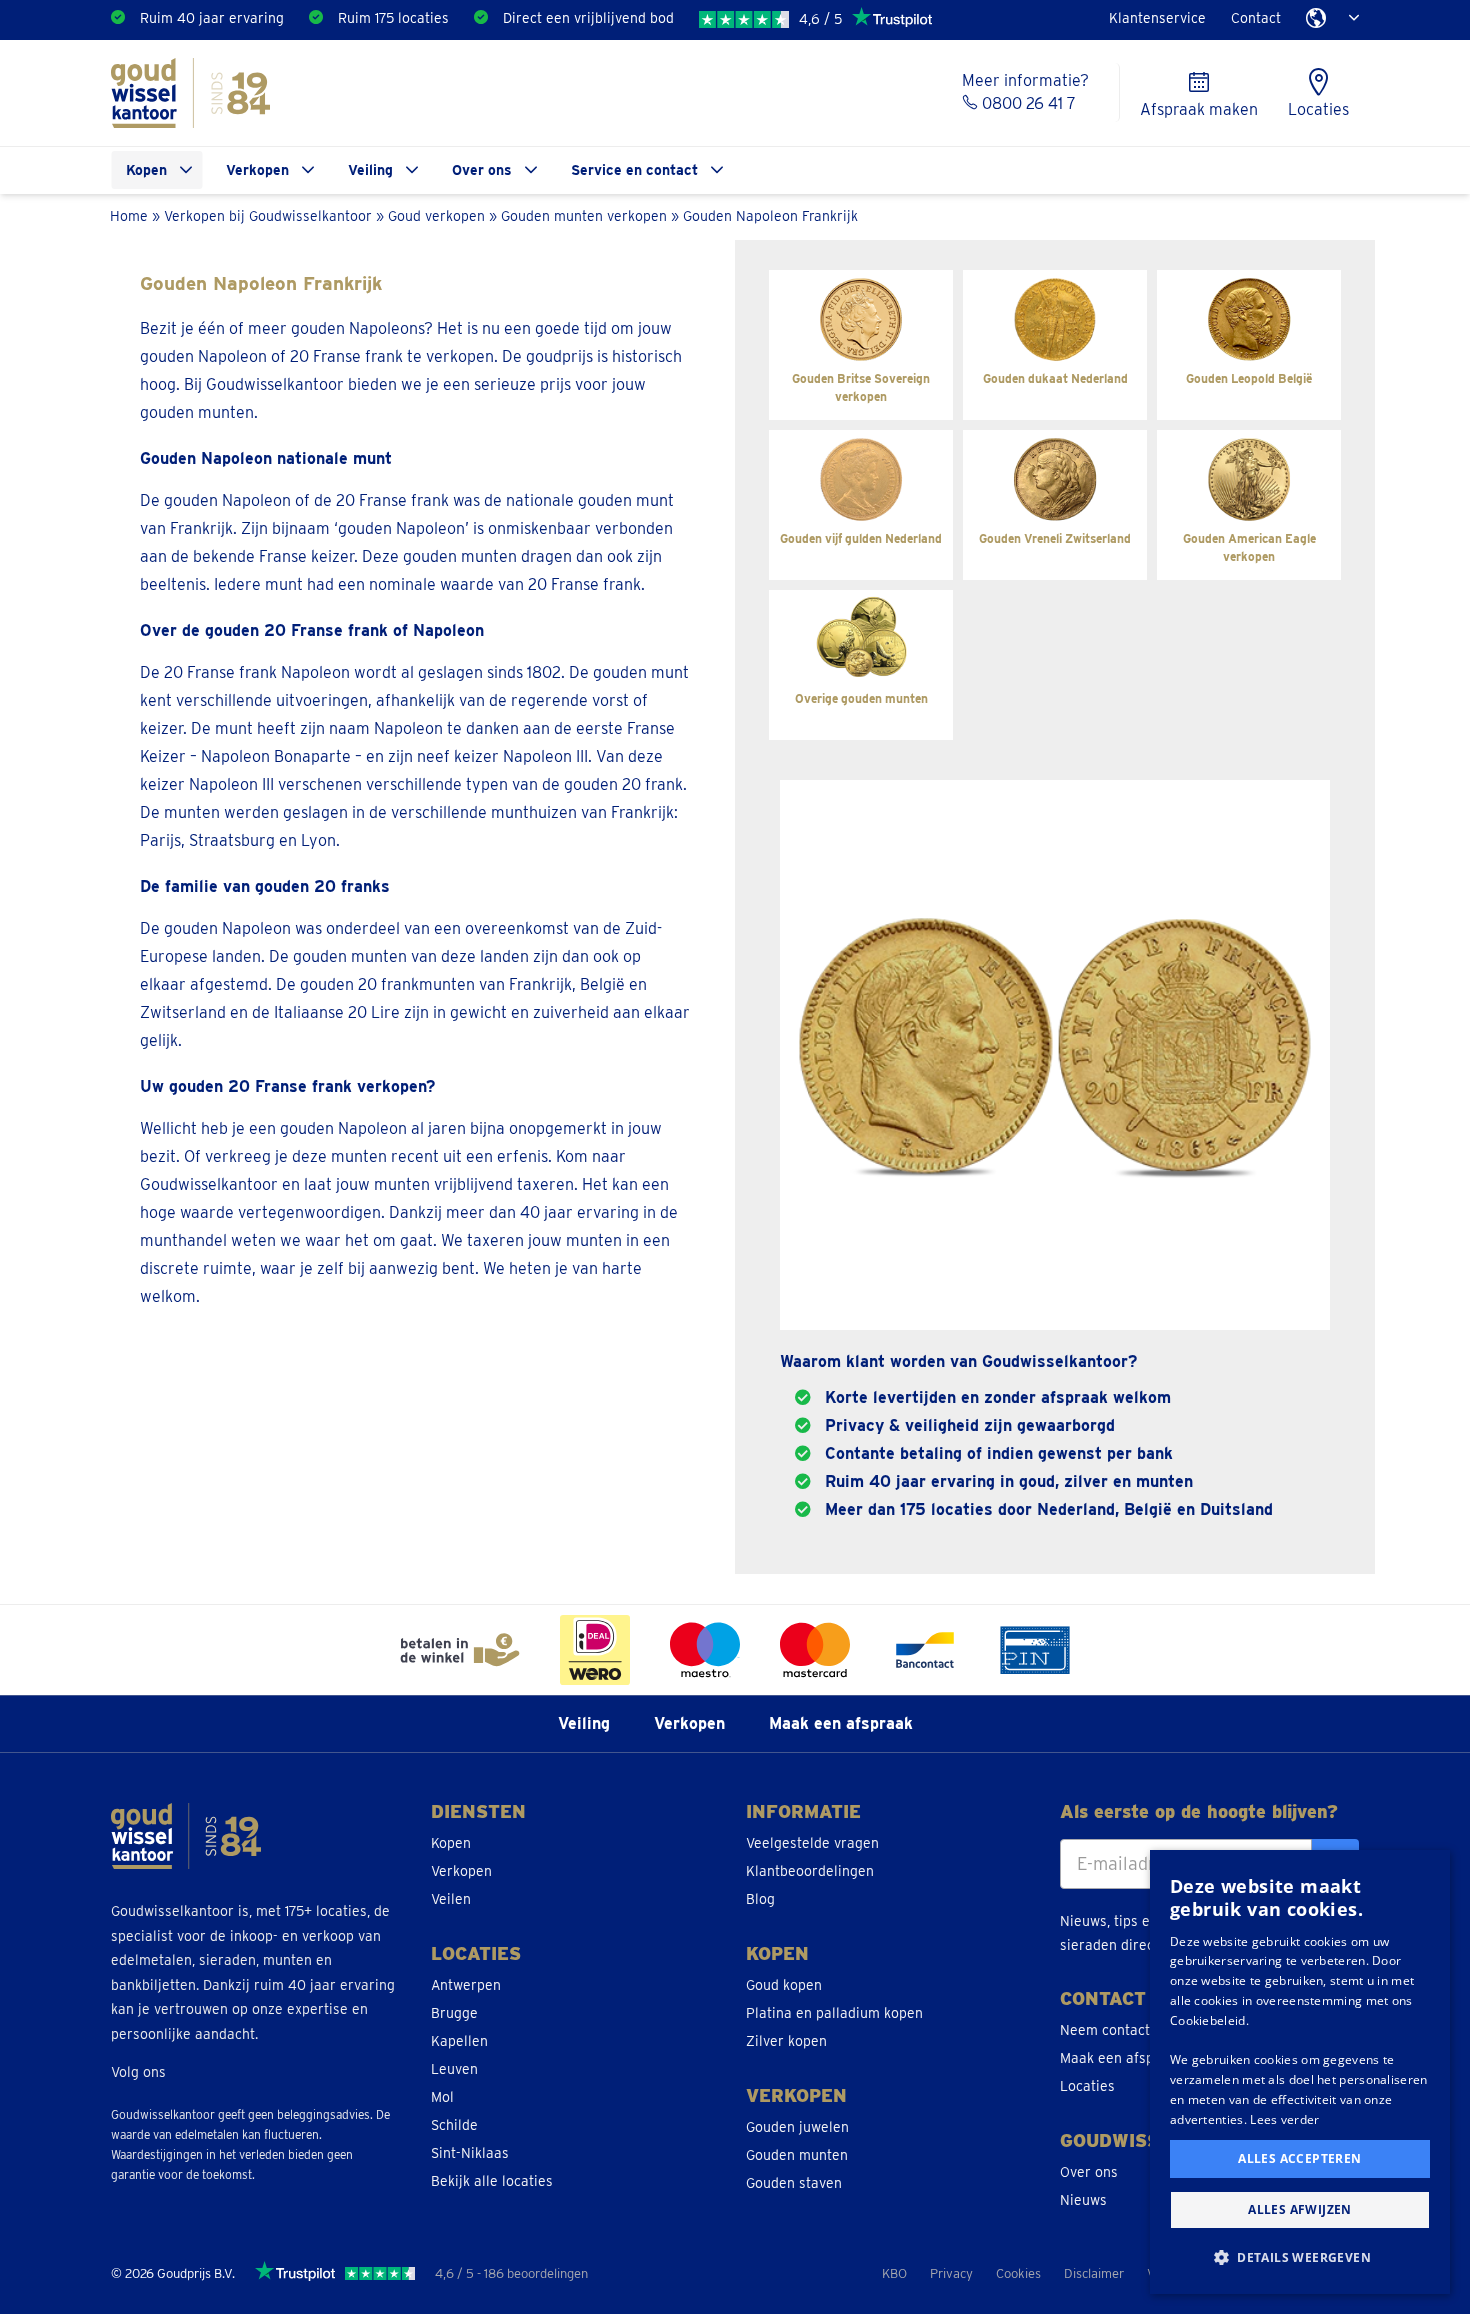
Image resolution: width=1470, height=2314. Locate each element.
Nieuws (1083, 2200)
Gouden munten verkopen (584, 215)
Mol (442, 2097)
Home (129, 215)
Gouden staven (794, 2183)
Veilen (451, 1899)
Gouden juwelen (797, 2127)
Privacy (951, 2273)
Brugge (454, 2013)
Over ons (482, 170)
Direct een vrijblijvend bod (588, 18)
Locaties (1087, 2086)
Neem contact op (1115, 2030)
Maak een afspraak (841, 1723)
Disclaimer (1094, 2273)
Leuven (454, 2069)
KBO (894, 2273)
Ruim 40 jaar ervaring (212, 18)
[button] (1300, 2258)
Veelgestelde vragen (812, 1843)
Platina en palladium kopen (834, 2013)
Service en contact (634, 170)
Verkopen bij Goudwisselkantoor (268, 215)
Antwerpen (466, 1985)
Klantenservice (1157, 18)
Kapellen (459, 2041)
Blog (760, 1899)
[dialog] (1300, 2072)
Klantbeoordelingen (810, 1871)
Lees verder (1284, 2119)
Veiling (370, 170)
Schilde (454, 2125)
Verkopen (257, 170)
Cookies (1018, 2273)
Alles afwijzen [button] (1300, 2209)
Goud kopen (784, 1985)
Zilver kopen (786, 2041)
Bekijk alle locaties (492, 2181)
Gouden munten (797, 2155)
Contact (1256, 18)
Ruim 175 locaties (393, 18)
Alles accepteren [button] (1299, 2158)
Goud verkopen (436, 215)
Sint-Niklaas (470, 2153)
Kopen (146, 170)
